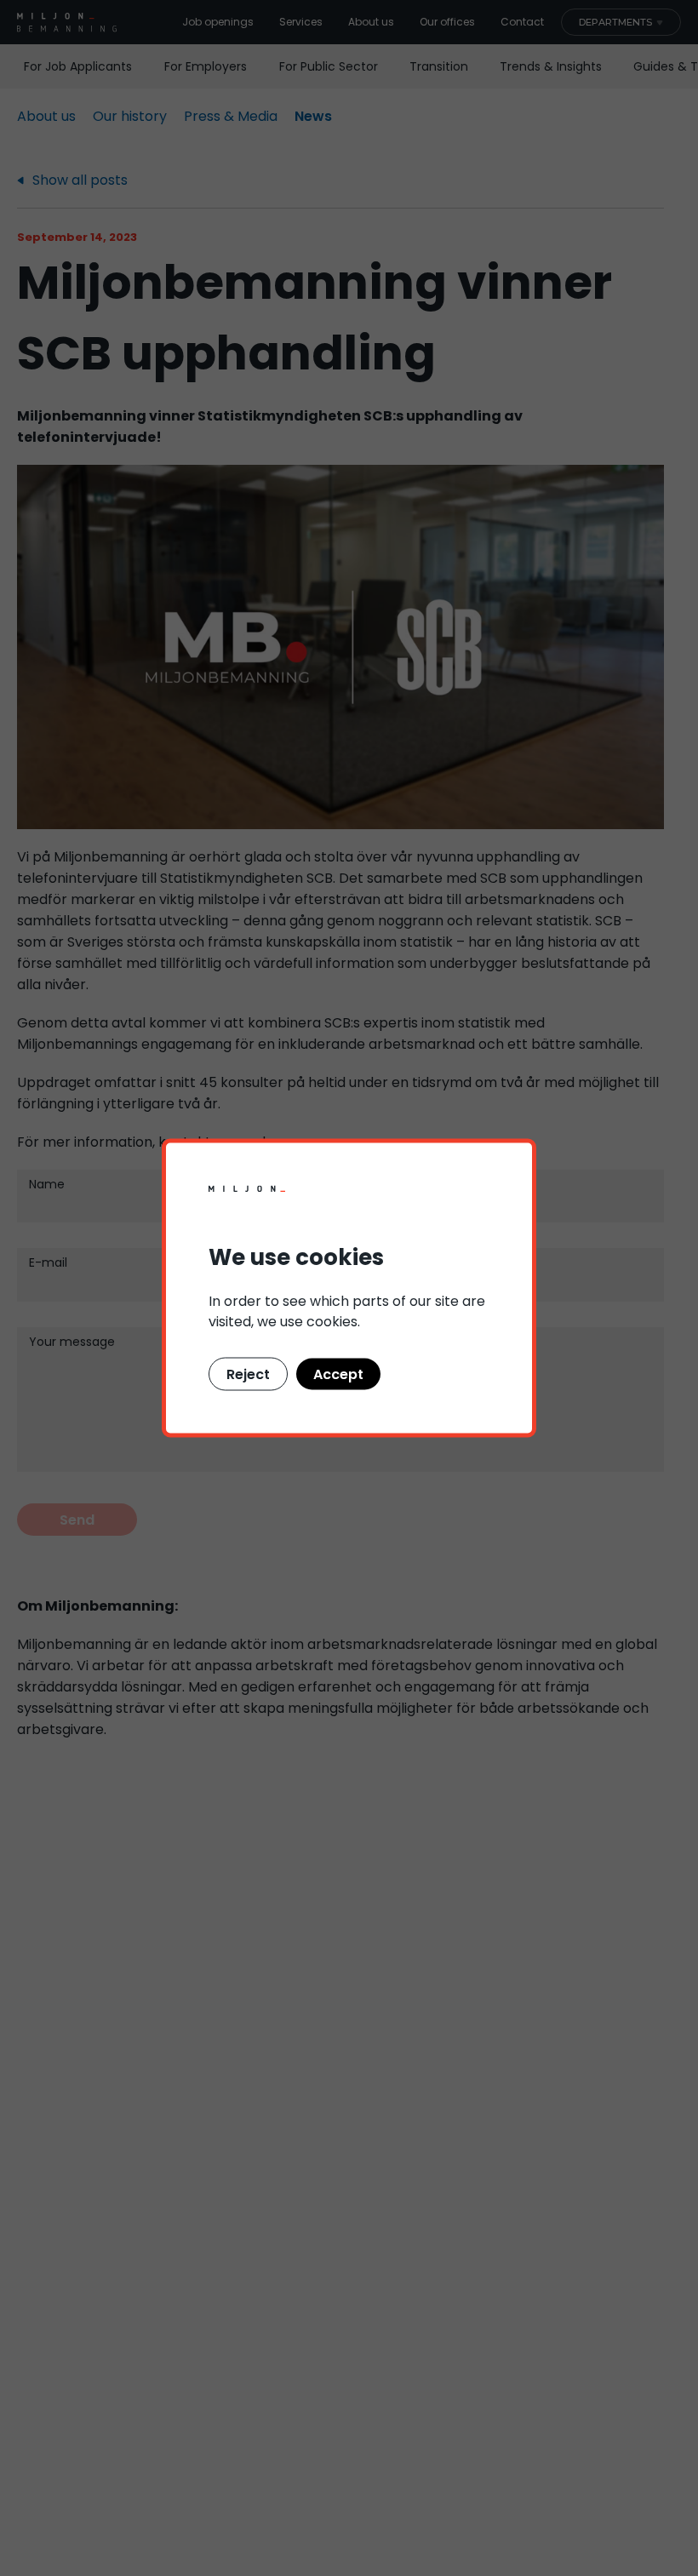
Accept (338, 1374)
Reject (248, 1374)
